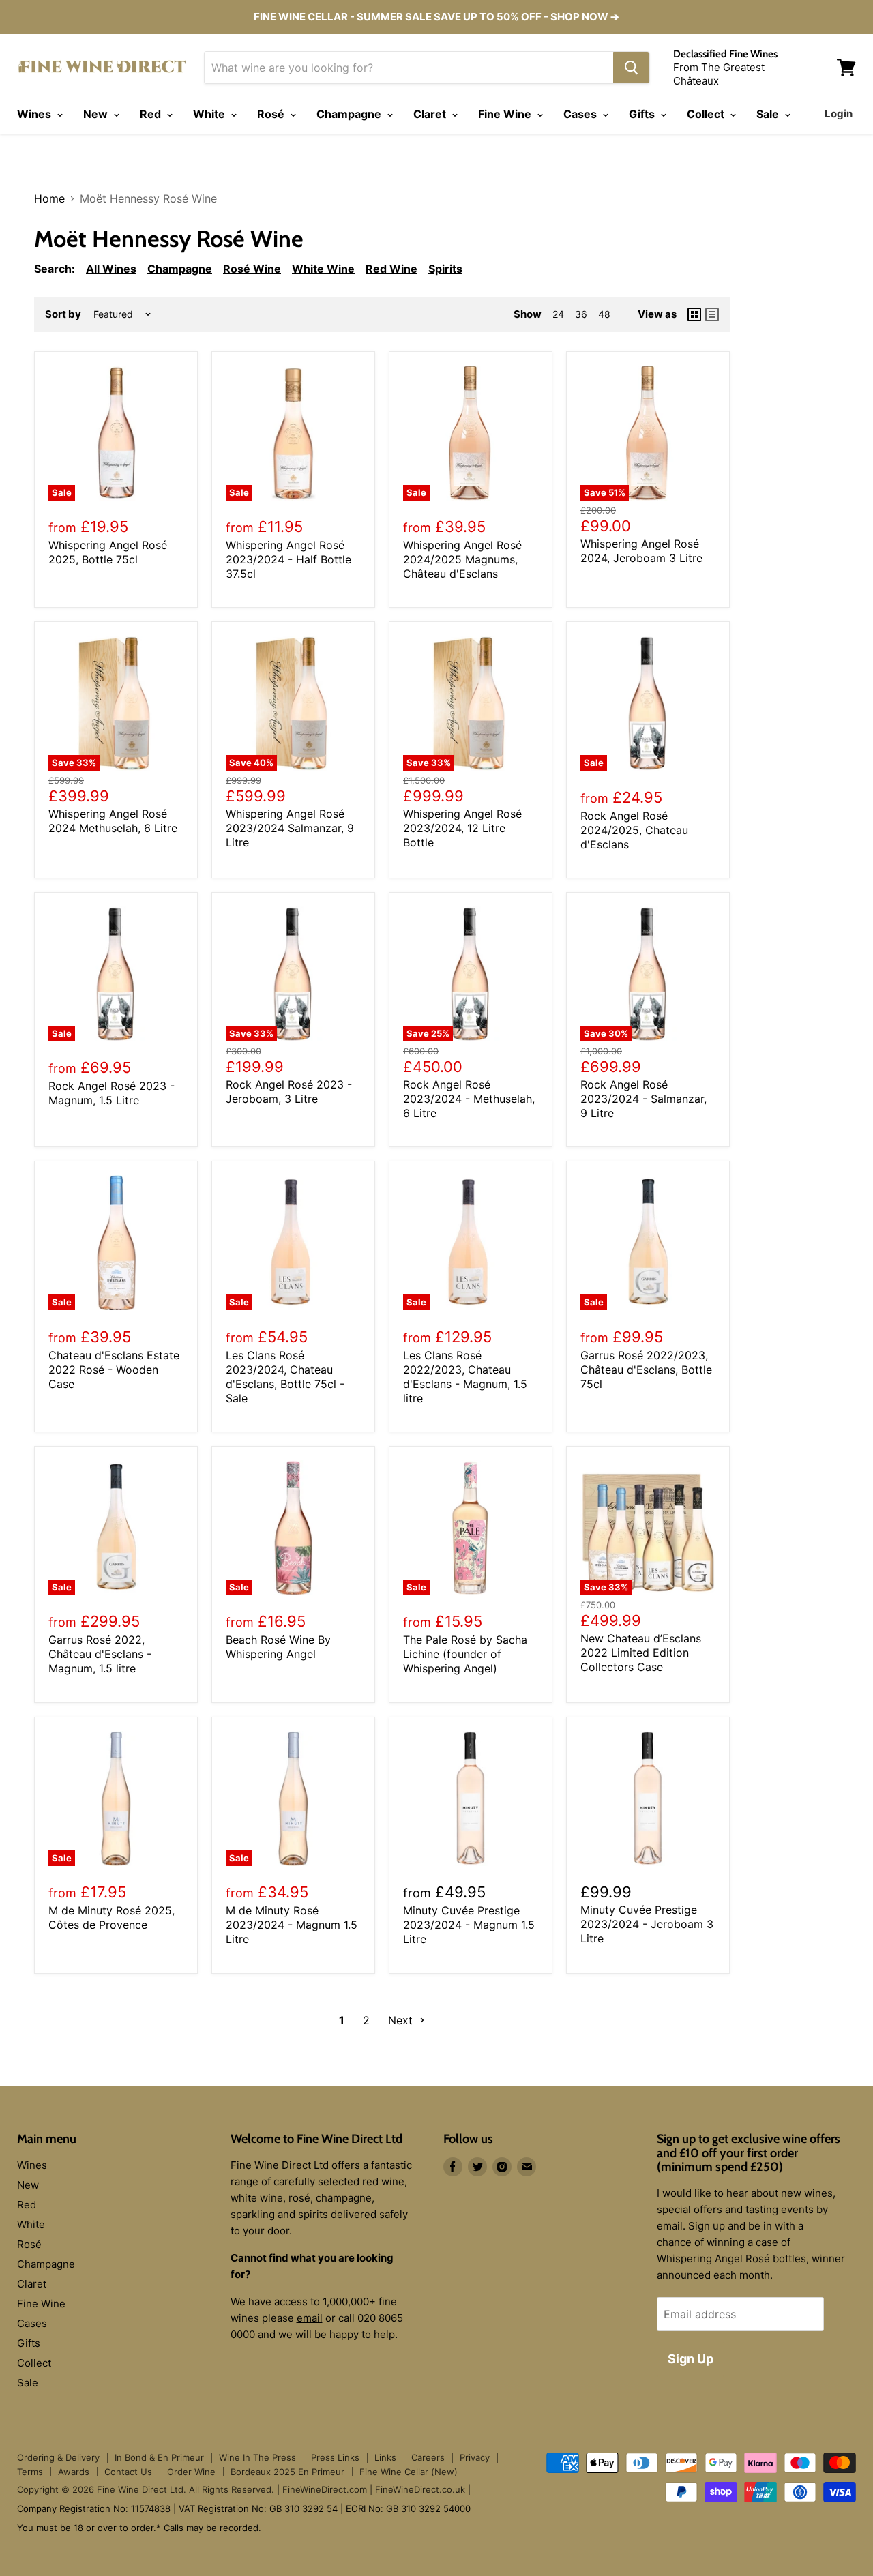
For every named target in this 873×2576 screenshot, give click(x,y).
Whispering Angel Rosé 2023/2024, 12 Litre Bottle (462, 828)
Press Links (335, 2457)
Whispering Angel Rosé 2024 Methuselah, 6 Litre (113, 821)
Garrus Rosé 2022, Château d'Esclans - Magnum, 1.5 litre (100, 1654)
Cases (581, 114)
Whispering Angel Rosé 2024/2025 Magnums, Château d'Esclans (462, 559)
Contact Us (128, 2472)
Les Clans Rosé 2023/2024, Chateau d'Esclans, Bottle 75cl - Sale (285, 1377)
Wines (35, 114)
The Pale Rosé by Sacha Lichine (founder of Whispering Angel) (465, 1654)
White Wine (323, 269)
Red (152, 114)
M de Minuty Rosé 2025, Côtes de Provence (112, 1918)
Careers (428, 2457)
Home (49, 198)
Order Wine (191, 2472)
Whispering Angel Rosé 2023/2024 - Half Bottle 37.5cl (288, 559)
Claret (431, 114)
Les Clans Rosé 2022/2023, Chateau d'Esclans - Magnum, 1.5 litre (465, 1377)
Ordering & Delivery (58, 2457)
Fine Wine (506, 114)
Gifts (643, 114)
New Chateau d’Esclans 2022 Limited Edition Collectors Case (641, 1653)
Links (385, 2457)
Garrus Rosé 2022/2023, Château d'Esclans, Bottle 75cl (646, 1370)
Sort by (63, 314)
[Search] (631, 68)
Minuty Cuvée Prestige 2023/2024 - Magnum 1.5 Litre (469, 1925)
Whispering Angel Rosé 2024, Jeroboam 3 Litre (641, 551)
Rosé (272, 114)
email (310, 2318)
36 (581, 314)
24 (558, 314)
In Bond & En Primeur (159, 2457)
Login (839, 114)
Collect (707, 114)
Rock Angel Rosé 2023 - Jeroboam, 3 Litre (289, 1092)
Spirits (445, 269)
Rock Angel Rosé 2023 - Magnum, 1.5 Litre (112, 1093)
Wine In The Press (257, 2457)
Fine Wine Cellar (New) (409, 2472)
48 (604, 314)
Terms (30, 2472)
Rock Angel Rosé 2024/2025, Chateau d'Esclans (634, 830)
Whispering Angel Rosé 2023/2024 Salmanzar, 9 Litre (290, 828)
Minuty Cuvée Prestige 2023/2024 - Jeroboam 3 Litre (647, 1924)
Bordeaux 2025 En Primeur (287, 2472)
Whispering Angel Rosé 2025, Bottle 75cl (108, 552)
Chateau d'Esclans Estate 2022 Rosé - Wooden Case (114, 1370)
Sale (769, 114)
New (97, 114)
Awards (74, 2472)
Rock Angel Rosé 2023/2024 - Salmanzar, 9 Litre (643, 1099)
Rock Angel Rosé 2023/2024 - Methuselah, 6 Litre (469, 1099)
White (210, 114)
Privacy (475, 2457)
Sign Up (691, 2359)
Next (402, 2020)
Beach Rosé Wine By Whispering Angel (278, 1647)
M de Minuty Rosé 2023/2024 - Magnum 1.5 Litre (292, 1925)
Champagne (350, 114)
